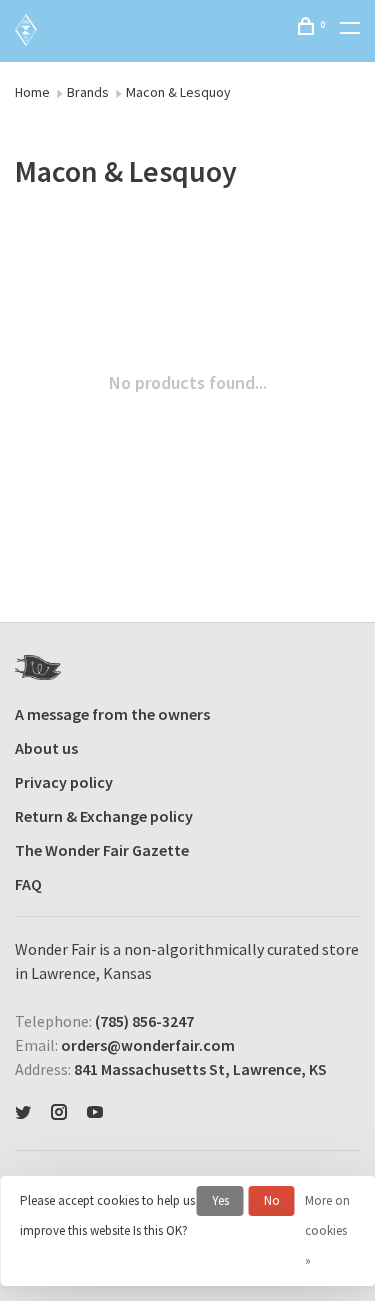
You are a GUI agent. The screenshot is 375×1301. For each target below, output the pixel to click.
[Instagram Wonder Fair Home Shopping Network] (59, 1113)
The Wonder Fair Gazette (102, 850)
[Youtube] (95, 1113)
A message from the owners (112, 714)
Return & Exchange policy (104, 816)
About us (46, 748)
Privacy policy (64, 782)
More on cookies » (327, 1230)
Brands (88, 92)
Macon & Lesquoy (178, 92)
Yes (220, 1200)
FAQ (28, 884)
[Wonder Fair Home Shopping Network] (38, 667)
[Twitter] (23, 1113)
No (272, 1200)
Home (32, 92)
